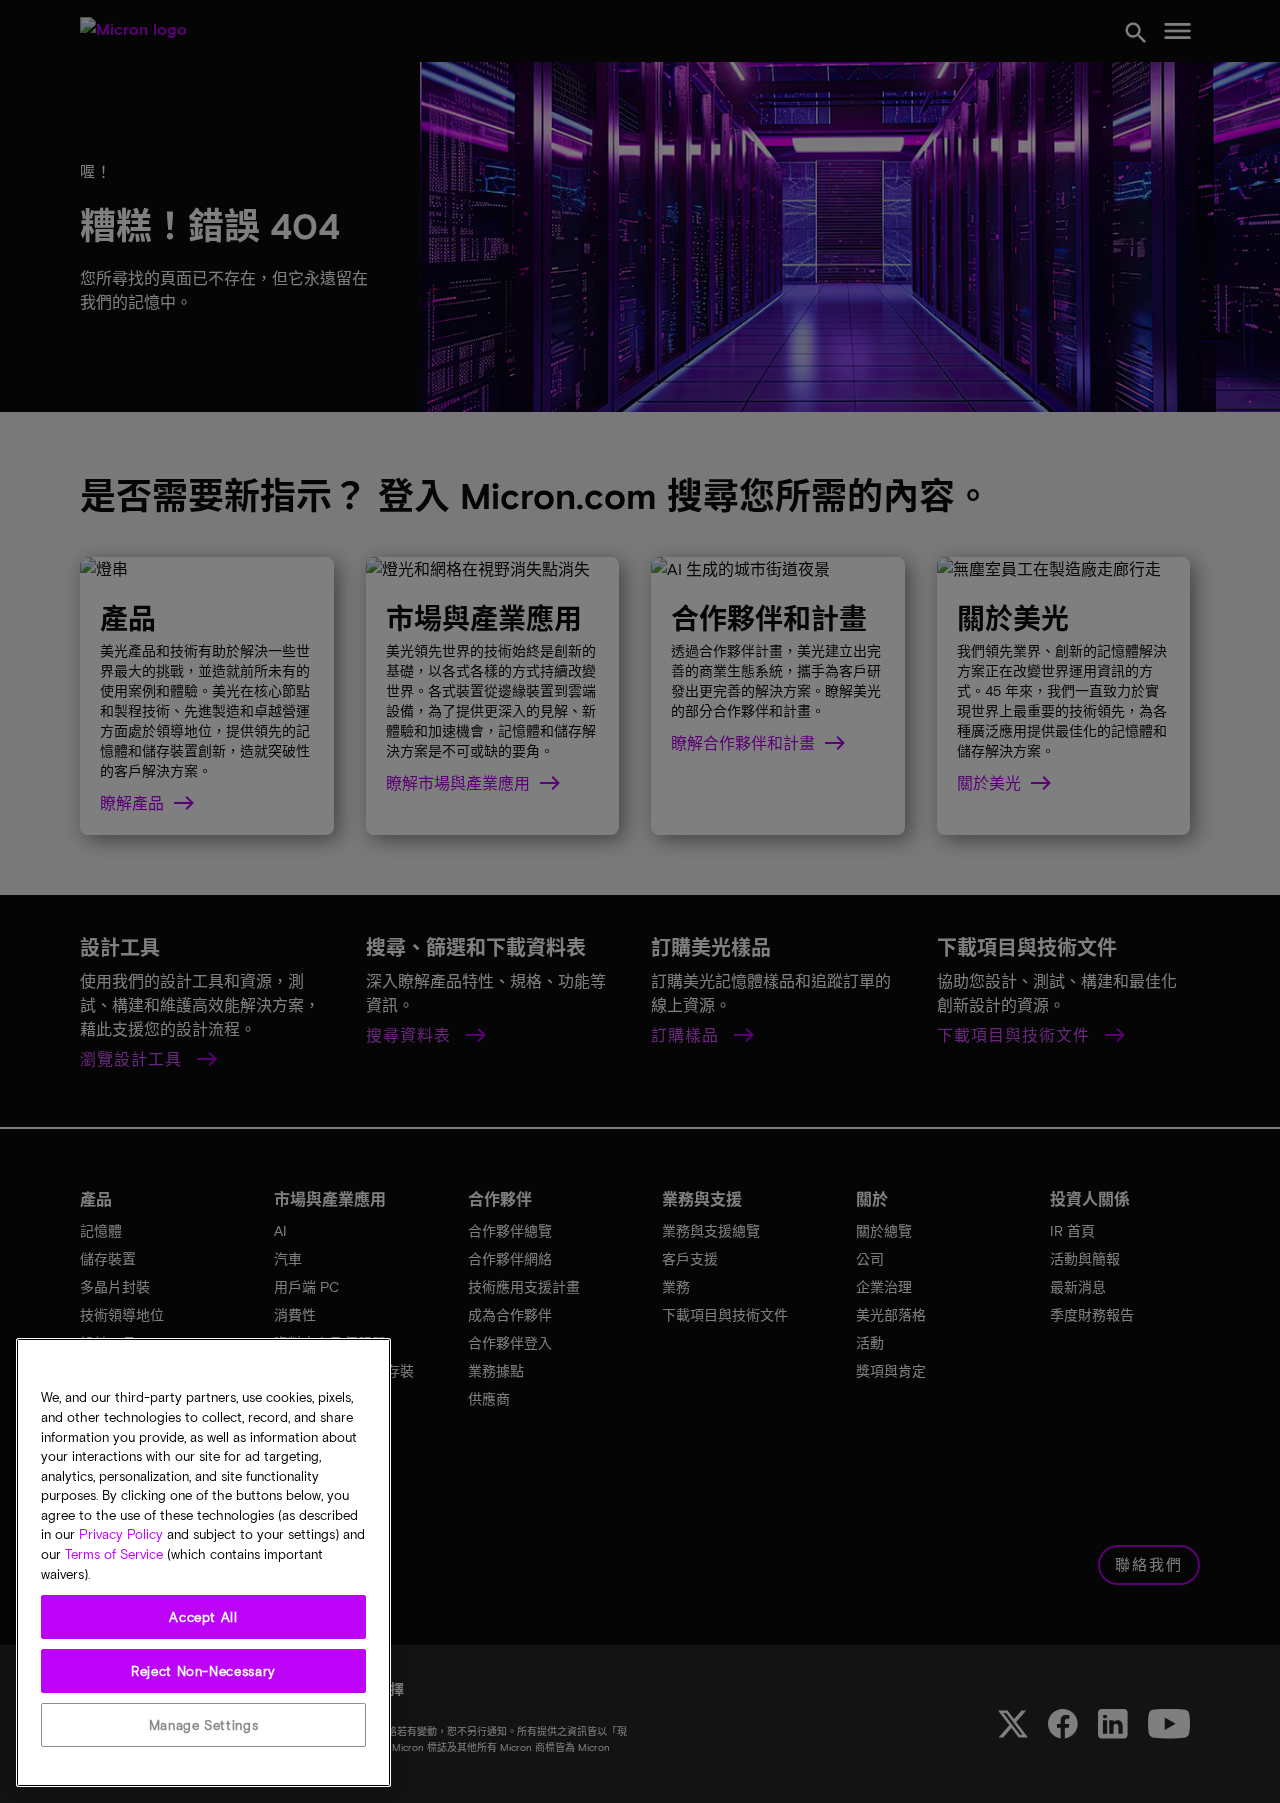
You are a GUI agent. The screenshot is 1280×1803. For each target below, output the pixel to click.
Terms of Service (114, 1555)
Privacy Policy (121, 1535)
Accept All (203, 1617)
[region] (203, 1562)
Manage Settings (204, 1725)
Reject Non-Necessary (203, 1671)
